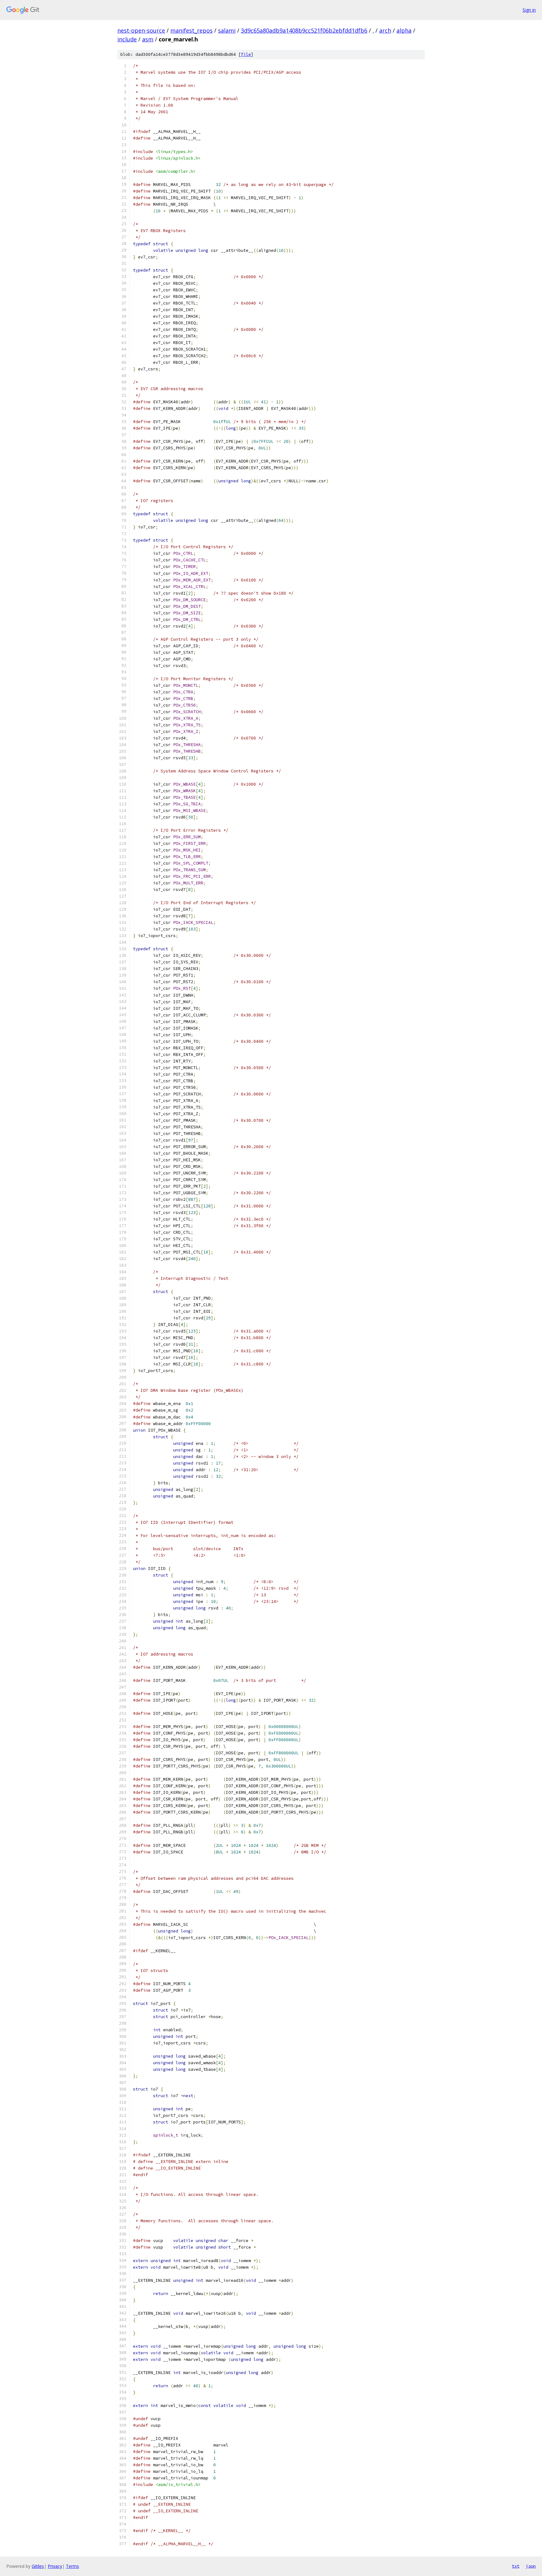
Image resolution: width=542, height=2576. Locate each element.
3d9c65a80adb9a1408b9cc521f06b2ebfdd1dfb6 (304, 30)
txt (516, 2566)
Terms (72, 2566)
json (531, 2566)
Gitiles (38, 2566)
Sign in (529, 10)
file (246, 54)
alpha (404, 30)
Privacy (55, 2566)
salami (227, 30)
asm (148, 39)
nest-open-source (141, 30)
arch (385, 30)
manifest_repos (191, 30)
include (127, 39)
